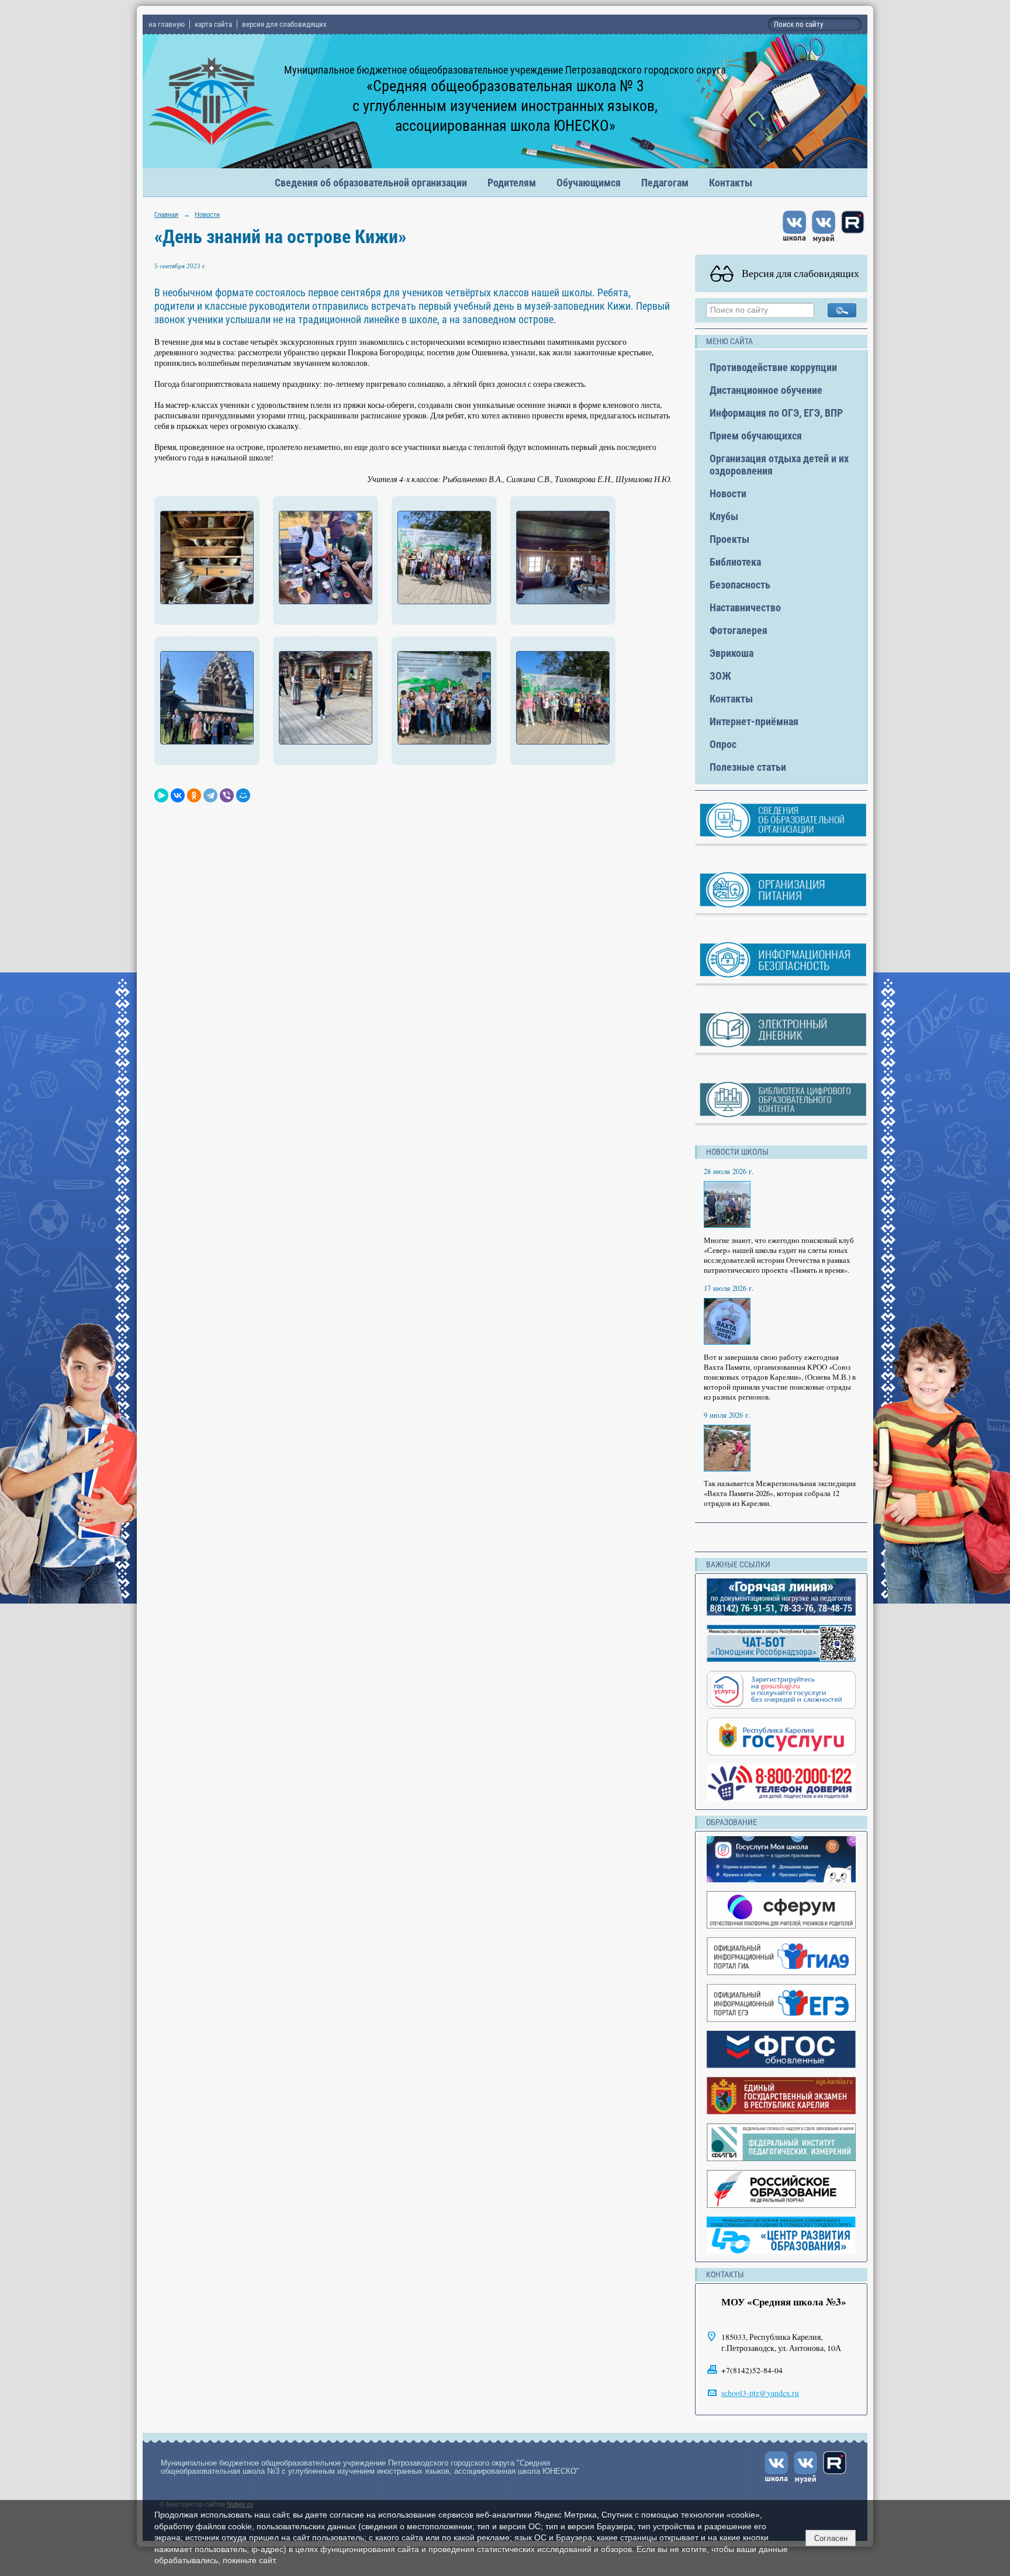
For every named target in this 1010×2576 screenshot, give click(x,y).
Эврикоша (731, 653)
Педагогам (665, 183)
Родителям (512, 183)
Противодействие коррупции (773, 367)
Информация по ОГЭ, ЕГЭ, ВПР (776, 413)
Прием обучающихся (756, 436)
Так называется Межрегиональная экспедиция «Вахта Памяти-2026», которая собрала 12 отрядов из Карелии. (780, 1493)
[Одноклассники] (194, 795)
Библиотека (735, 562)
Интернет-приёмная (754, 721)
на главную (167, 24)
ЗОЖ (720, 676)
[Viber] (227, 795)
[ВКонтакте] (178, 795)
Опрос (723, 744)
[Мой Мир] (243, 795)
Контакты (731, 183)
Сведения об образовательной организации (371, 183)
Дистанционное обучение (766, 390)
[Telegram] (210, 795)
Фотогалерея (739, 630)
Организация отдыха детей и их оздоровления (779, 465)
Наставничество (745, 607)
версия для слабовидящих (284, 24)
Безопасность (740, 585)
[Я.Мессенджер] (161, 795)
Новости (207, 214)
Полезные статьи (748, 767)
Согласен (831, 2538)
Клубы (724, 516)
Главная (166, 214)
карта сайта (213, 24)
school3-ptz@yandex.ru (760, 2393)
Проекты (729, 539)
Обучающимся (589, 183)
